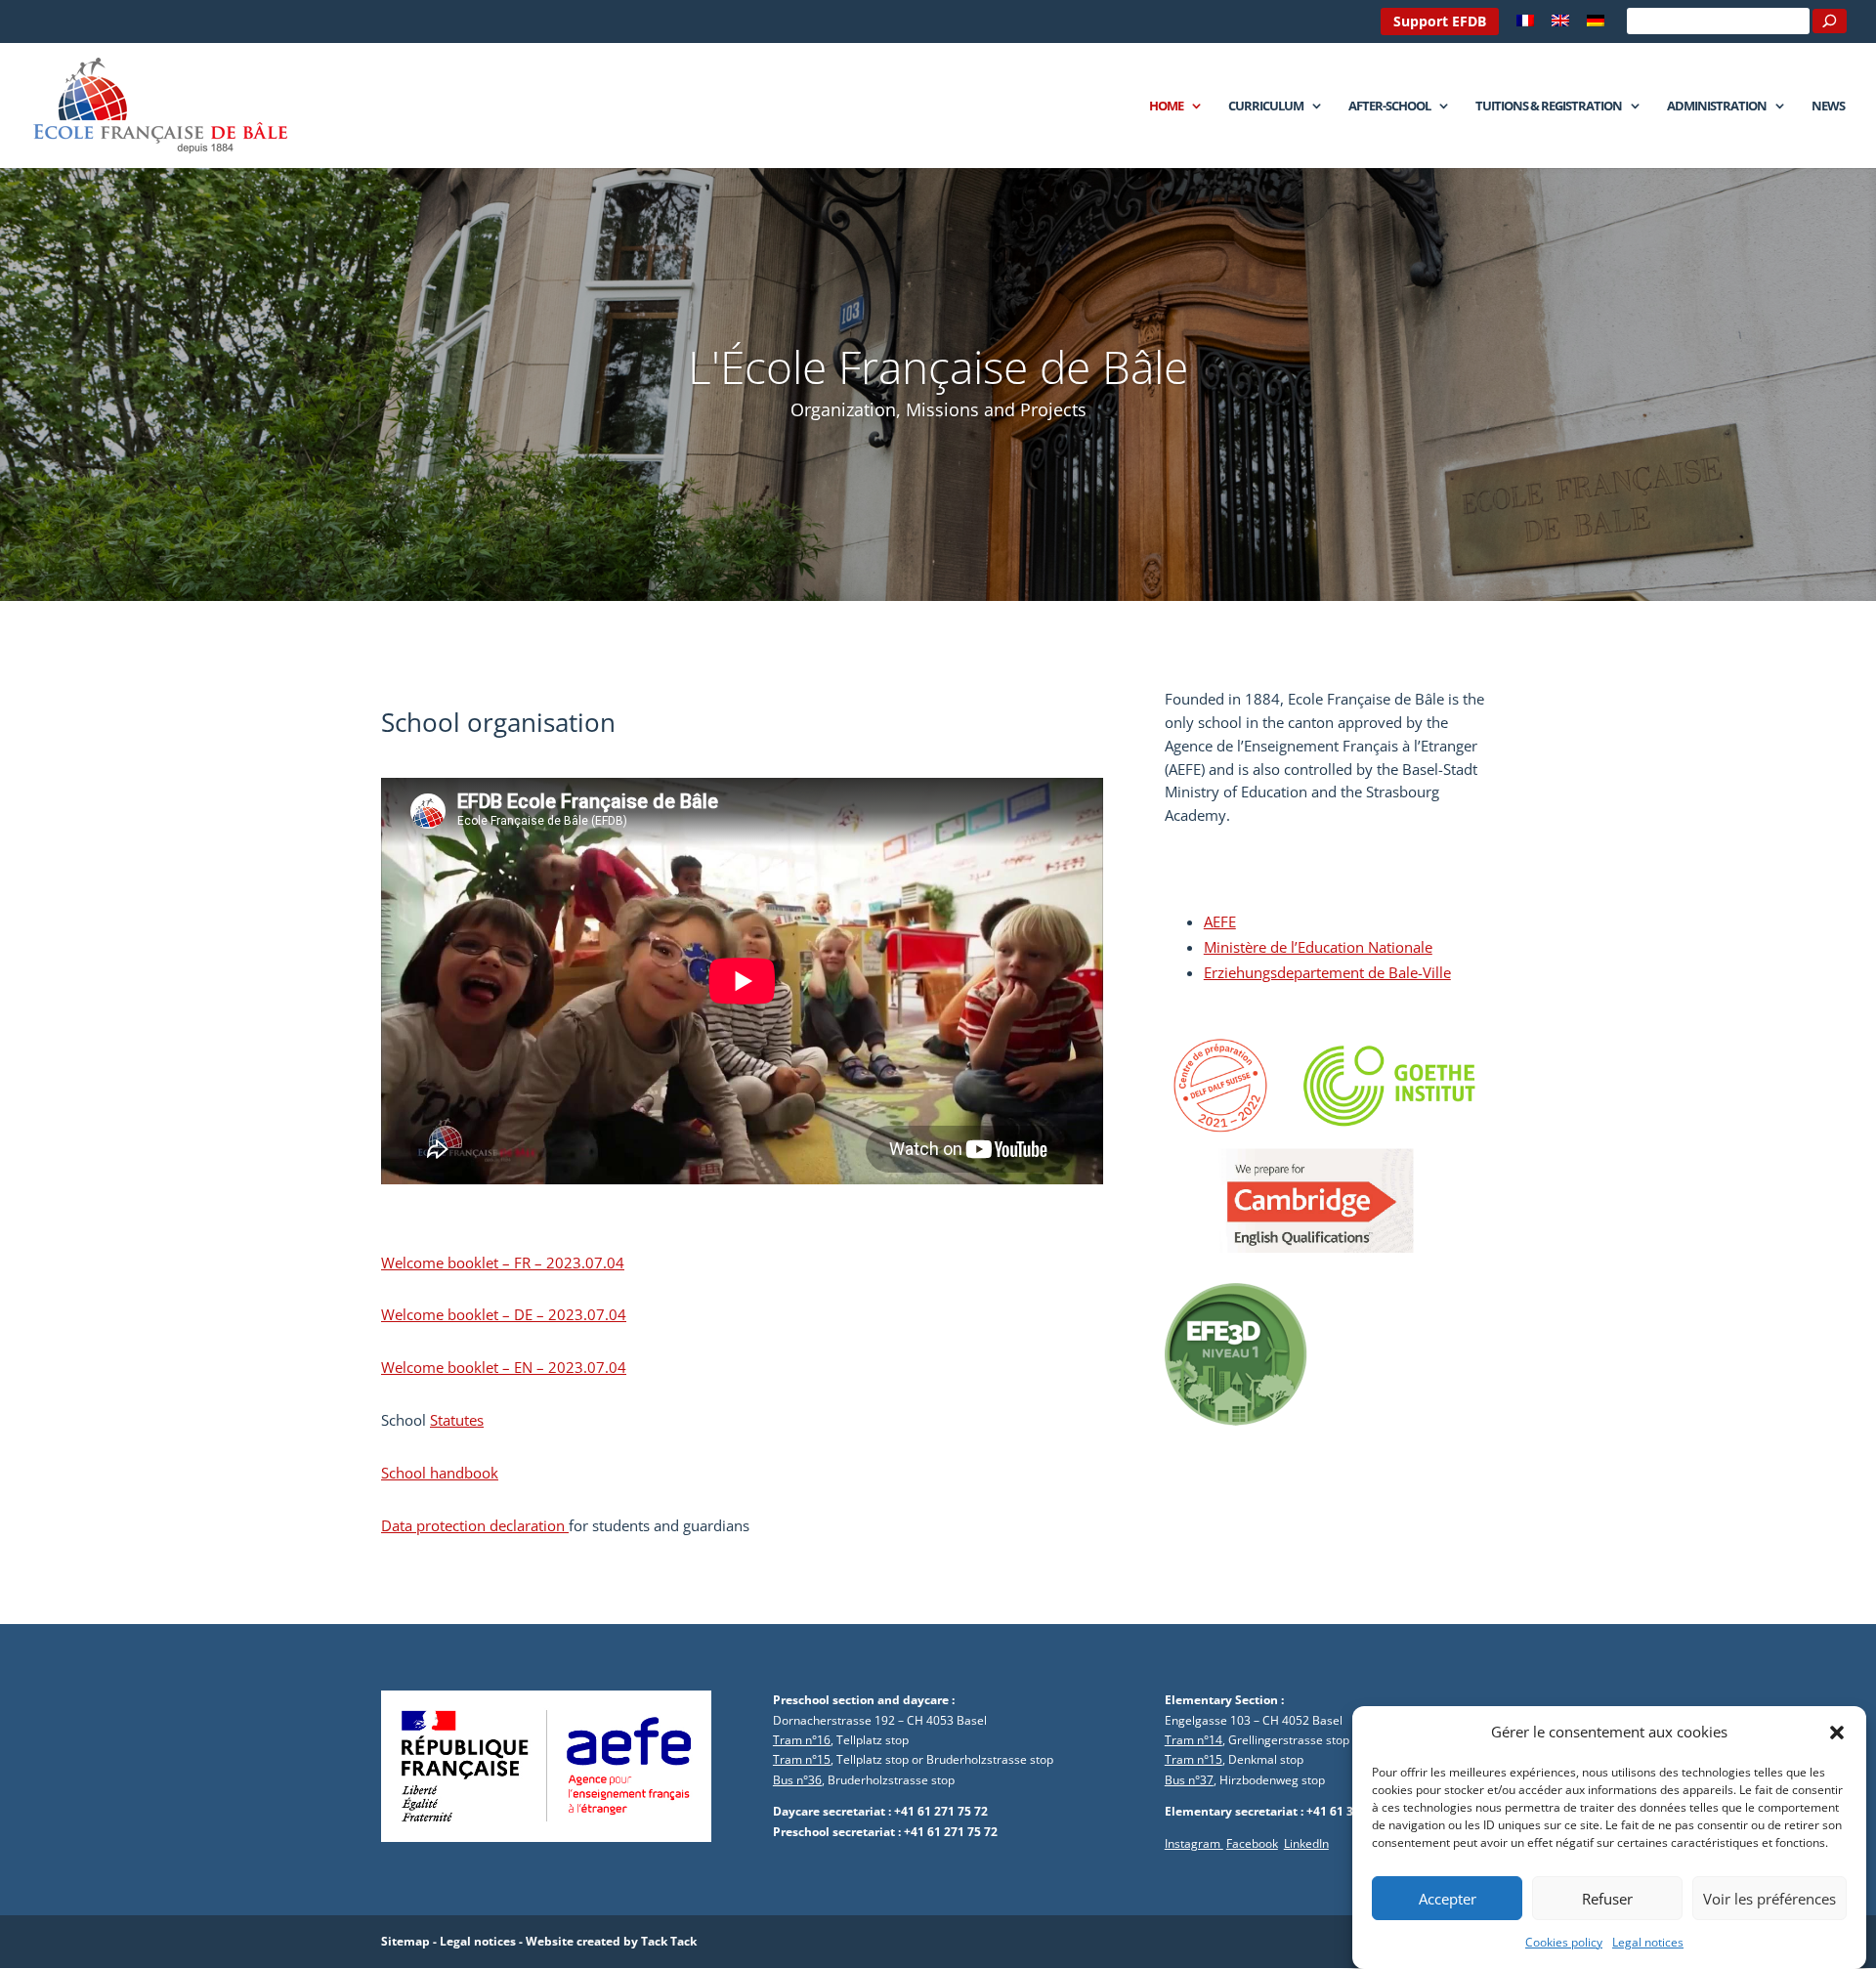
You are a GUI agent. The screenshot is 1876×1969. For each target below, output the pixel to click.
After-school (1389, 107)
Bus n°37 (1189, 1780)
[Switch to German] (1596, 26)
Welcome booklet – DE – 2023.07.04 (504, 1314)
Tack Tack (669, 1941)
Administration (1717, 107)
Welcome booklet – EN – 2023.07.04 (504, 1367)
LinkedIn (1306, 1843)
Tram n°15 (802, 1759)
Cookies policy (1564, 1942)
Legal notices (1648, 1942)
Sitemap (405, 1941)
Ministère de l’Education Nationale (1318, 947)
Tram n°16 (802, 1740)
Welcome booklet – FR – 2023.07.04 (503, 1263)
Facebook (1252, 1843)
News (1828, 107)
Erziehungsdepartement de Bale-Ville (1327, 972)
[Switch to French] (1525, 26)
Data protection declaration (475, 1525)
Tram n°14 (1194, 1740)
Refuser (1607, 1899)
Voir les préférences (1769, 1899)
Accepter (1448, 1899)
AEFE (1220, 921)
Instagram (1194, 1843)
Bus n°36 (797, 1780)
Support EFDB (1440, 21)
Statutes (457, 1420)
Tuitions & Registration (1549, 107)
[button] (1837, 1733)
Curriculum (1266, 107)
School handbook (440, 1473)
